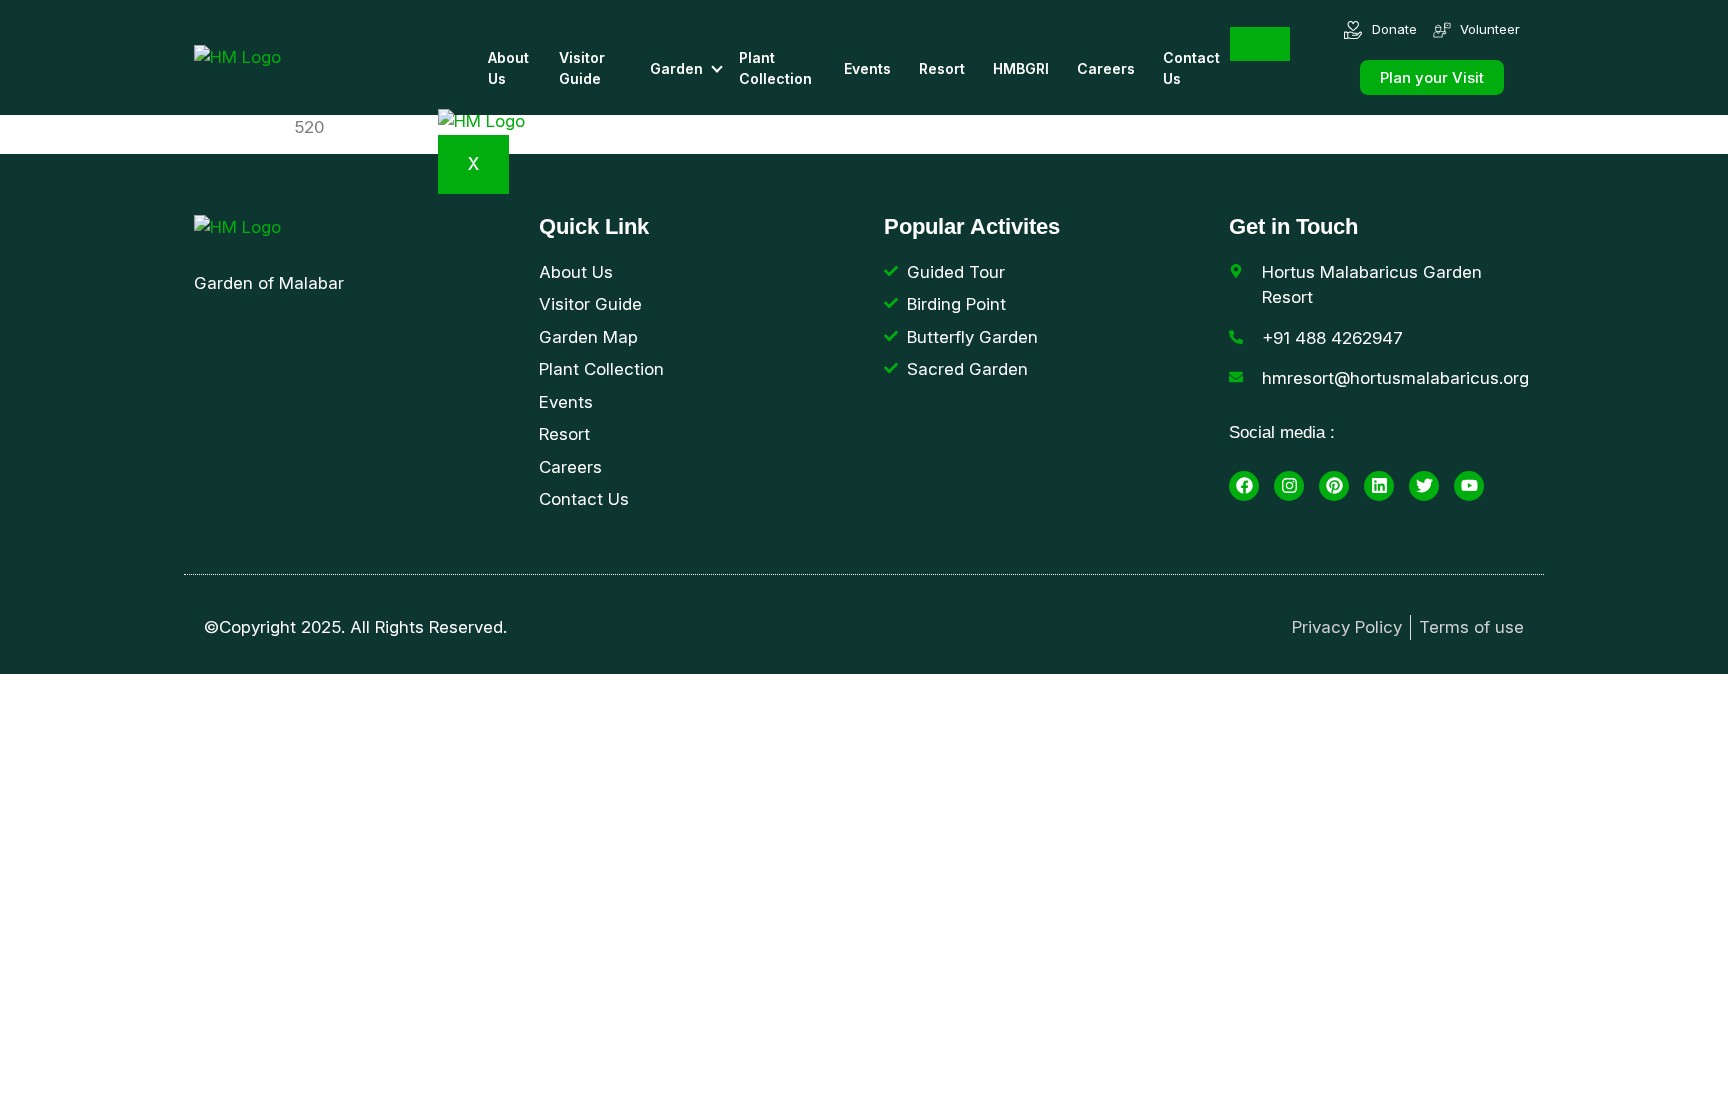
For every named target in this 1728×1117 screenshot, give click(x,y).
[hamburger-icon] (1260, 44)
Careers (1106, 68)
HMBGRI (1021, 68)
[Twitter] (1424, 486)
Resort (942, 68)
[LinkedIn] (1379, 486)
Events (867, 68)
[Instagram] (1289, 486)
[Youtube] (1469, 486)
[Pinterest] (1334, 486)
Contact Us (1191, 68)
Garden (676, 68)
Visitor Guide (582, 68)
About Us (508, 68)
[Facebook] (1244, 486)
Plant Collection (775, 68)
